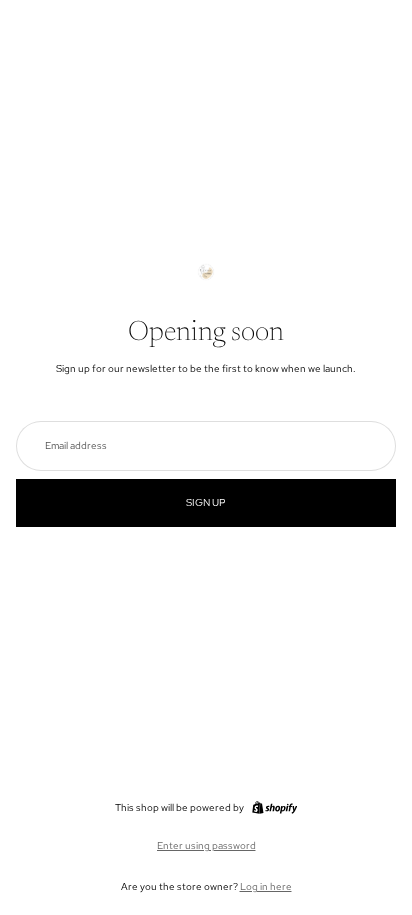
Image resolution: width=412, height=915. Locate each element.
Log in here (266, 886)
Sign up (206, 502)
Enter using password (206, 845)
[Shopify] (274, 807)
